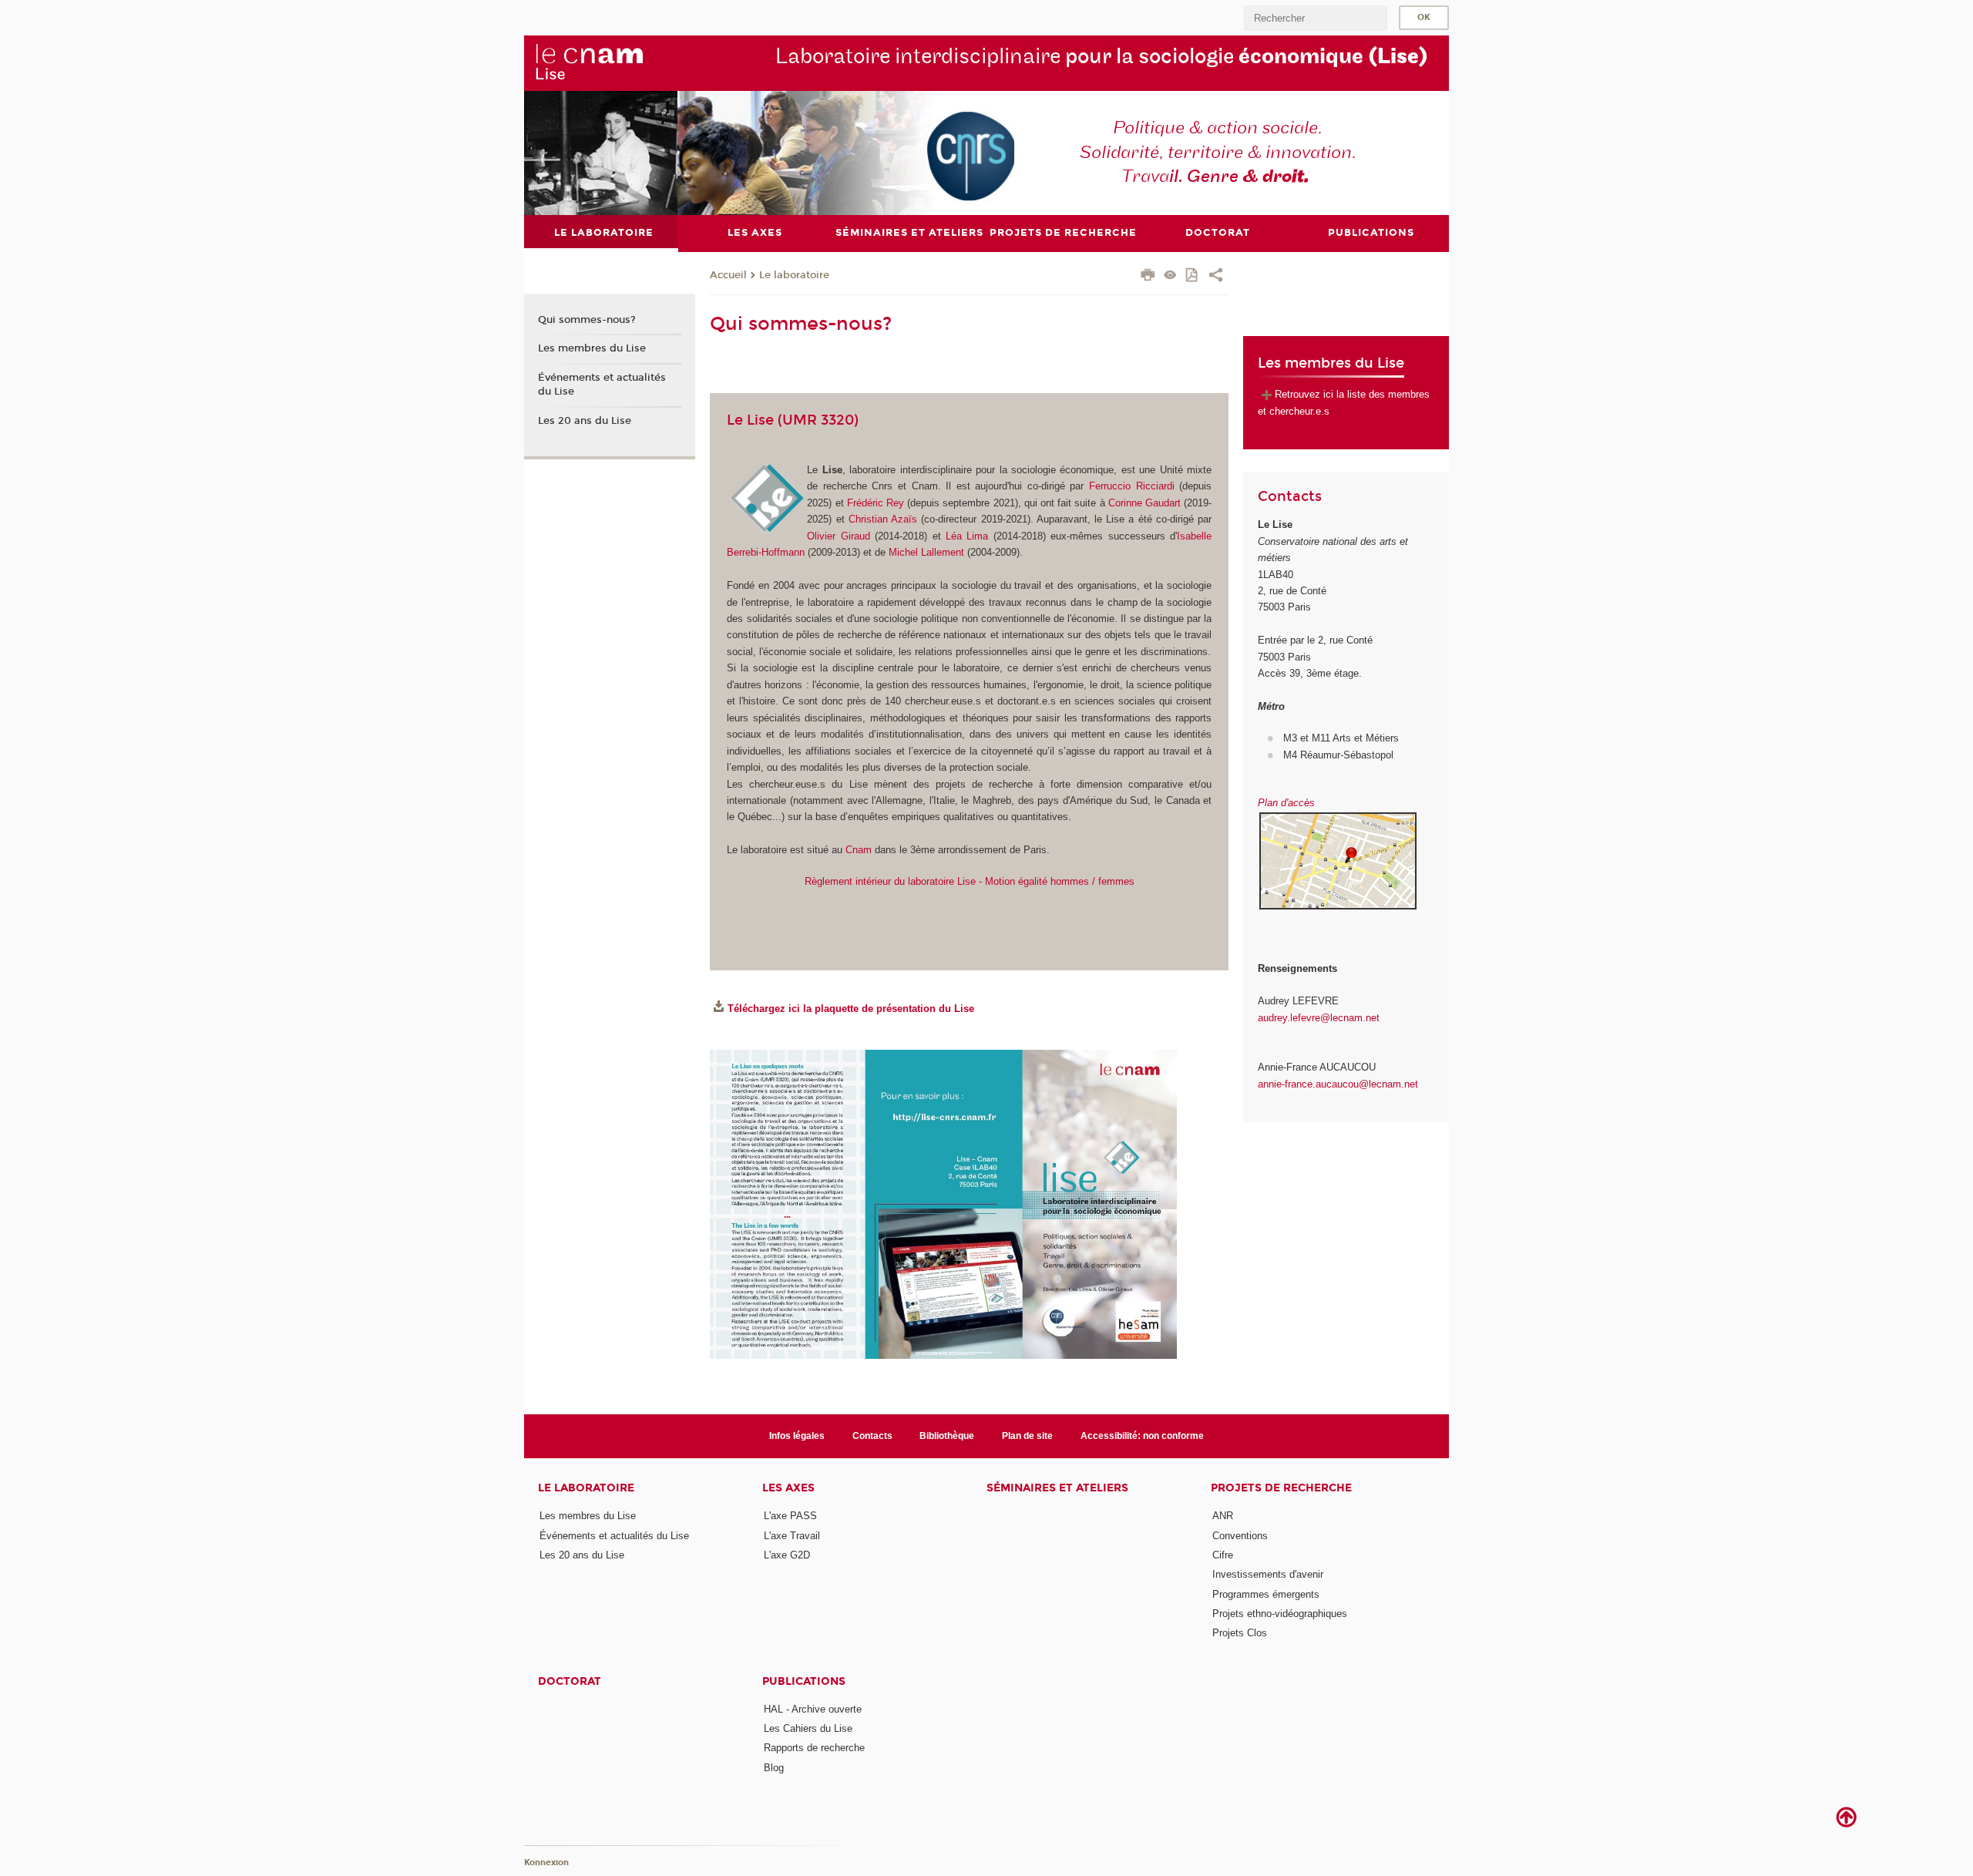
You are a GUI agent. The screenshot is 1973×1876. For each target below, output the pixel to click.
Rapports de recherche (814, 1748)
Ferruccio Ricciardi (1132, 486)
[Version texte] (1170, 276)
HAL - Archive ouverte (813, 1709)
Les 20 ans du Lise (585, 421)
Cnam (859, 850)
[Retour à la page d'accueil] (589, 62)
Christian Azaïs (885, 519)
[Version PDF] (1193, 276)
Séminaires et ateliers (1057, 1488)
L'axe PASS (790, 1516)
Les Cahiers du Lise (808, 1728)
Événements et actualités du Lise (602, 385)
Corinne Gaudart (1144, 503)
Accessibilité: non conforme (1142, 1436)
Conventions (1240, 1536)
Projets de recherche (1281, 1488)
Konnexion (546, 1863)
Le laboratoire (794, 275)
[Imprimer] (1148, 277)
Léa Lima (967, 536)
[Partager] (1216, 277)
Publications (804, 1681)
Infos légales (797, 1436)
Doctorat (570, 1681)
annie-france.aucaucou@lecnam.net (1338, 1084)
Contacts (872, 1436)
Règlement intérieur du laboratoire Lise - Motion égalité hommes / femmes (970, 881)
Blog (774, 1768)
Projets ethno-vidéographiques (1280, 1614)
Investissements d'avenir (1268, 1574)
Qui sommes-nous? (587, 320)
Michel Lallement (926, 552)
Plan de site (1027, 1436)
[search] (1316, 18)
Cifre (1223, 1555)
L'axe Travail (792, 1536)
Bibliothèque (947, 1436)
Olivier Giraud (838, 536)
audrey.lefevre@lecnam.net (1319, 1018)
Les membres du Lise (592, 348)
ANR (1223, 1516)
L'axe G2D (787, 1555)
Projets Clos (1240, 1633)
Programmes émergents (1266, 1594)
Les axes (788, 1488)
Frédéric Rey (876, 503)
